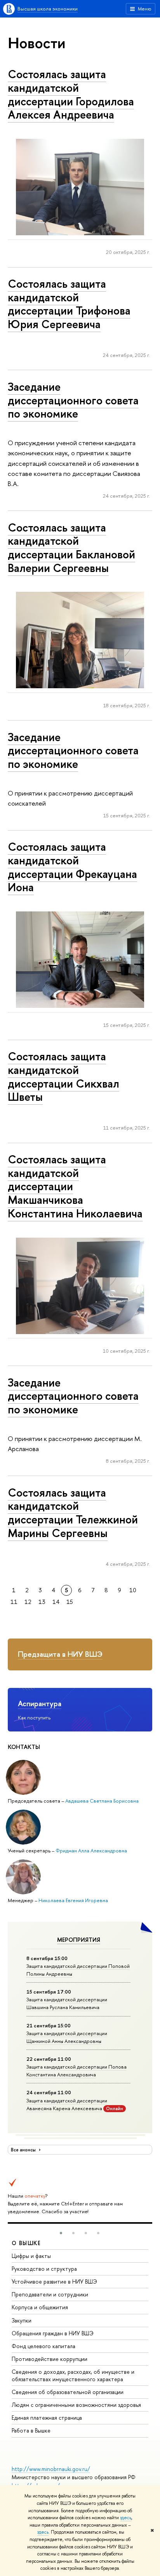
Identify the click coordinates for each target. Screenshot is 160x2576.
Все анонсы (24, 2150)
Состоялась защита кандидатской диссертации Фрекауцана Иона (72, 867)
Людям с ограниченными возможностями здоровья (76, 2405)
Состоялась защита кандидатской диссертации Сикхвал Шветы (63, 1076)
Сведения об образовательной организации (68, 2392)
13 (42, 1602)
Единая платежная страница (47, 2418)
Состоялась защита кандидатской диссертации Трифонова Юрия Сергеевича (69, 304)
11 (14, 1602)
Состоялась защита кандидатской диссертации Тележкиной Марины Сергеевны (73, 1513)
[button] (61, 2233)
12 (28, 1602)
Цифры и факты (31, 2256)
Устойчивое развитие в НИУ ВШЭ (54, 2281)
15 (70, 1602)
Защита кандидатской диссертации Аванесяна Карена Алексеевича (67, 2104)
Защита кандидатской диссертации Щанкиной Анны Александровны (67, 2037)
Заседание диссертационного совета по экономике (73, 400)
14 (56, 1602)
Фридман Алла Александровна (91, 1850)
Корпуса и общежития (40, 2307)
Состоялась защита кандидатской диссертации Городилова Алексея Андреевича (71, 94)
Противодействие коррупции (50, 2359)
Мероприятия (79, 1940)
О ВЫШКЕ (26, 2243)
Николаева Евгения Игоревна (73, 1900)
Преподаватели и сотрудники (50, 2294)
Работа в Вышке (31, 2430)
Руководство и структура (44, 2269)
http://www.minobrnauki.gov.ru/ (51, 2469)
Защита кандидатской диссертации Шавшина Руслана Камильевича (67, 2003)
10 (133, 1590)
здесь (126, 2518)
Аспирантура (40, 1703)
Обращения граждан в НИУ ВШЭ (53, 2333)
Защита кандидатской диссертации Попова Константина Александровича (77, 2071)
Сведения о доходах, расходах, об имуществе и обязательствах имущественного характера (73, 2375)
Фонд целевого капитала (43, 2346)
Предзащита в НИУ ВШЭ (60, 1654)
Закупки (22, 2320)
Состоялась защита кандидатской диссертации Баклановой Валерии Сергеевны (71, 548)
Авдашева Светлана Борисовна (102, 1801)
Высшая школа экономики (48, 9)
